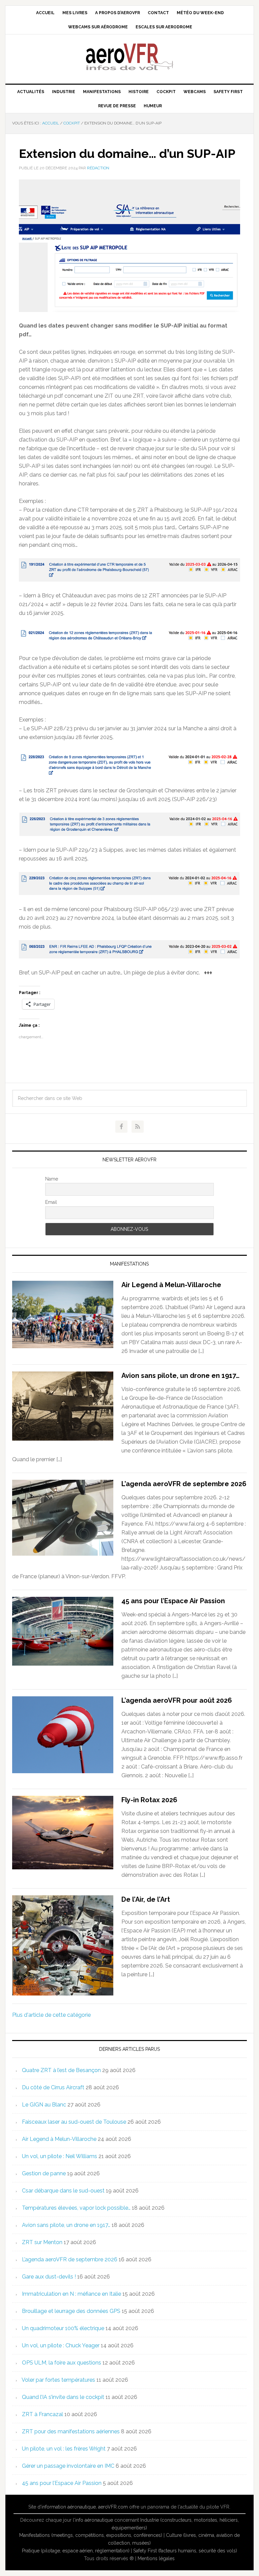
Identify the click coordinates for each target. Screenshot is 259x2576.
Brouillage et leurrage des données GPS (71, 2311)
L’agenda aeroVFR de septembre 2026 (184, 1484)
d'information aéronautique (67, 2507)
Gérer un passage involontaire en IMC (68, 2466)
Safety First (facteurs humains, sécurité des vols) (185, 2551)
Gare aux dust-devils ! (49, 2277)
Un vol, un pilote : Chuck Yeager (61, 2345)
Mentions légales (156, 2558)
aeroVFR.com (113, 2507)
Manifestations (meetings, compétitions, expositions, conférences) (91, 2535)
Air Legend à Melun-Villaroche (171, 1285)
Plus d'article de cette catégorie (51, 2015)
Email (51, 1202)
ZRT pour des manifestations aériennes (71, 2431)
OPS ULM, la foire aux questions (62, 2363)
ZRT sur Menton (42, 2242)
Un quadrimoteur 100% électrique (63, 2328)
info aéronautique (94, 2520)
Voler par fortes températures (58, 2380)
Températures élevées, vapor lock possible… (76, 2208)
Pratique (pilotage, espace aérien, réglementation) (76, 2551)
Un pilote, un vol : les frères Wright (64, 2449)
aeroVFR (129, 56)
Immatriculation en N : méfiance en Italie (71, 2294)
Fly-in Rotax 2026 (149, 1800)
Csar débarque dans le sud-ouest (63, 2191)
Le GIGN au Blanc (44, 2105)
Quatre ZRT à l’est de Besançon (61, 2070)
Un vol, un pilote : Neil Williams (60, 2156)
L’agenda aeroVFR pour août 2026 (177, 1700)
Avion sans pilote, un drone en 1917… (180, 1376)
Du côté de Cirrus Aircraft (53, 2087)
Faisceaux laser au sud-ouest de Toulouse (74, 2122)
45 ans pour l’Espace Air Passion (173, 1601)
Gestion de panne (44, 2173)
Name (52, 1179)
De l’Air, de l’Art (146, 1899)
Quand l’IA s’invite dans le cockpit (63, 2397)
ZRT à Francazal (42, 2414)
